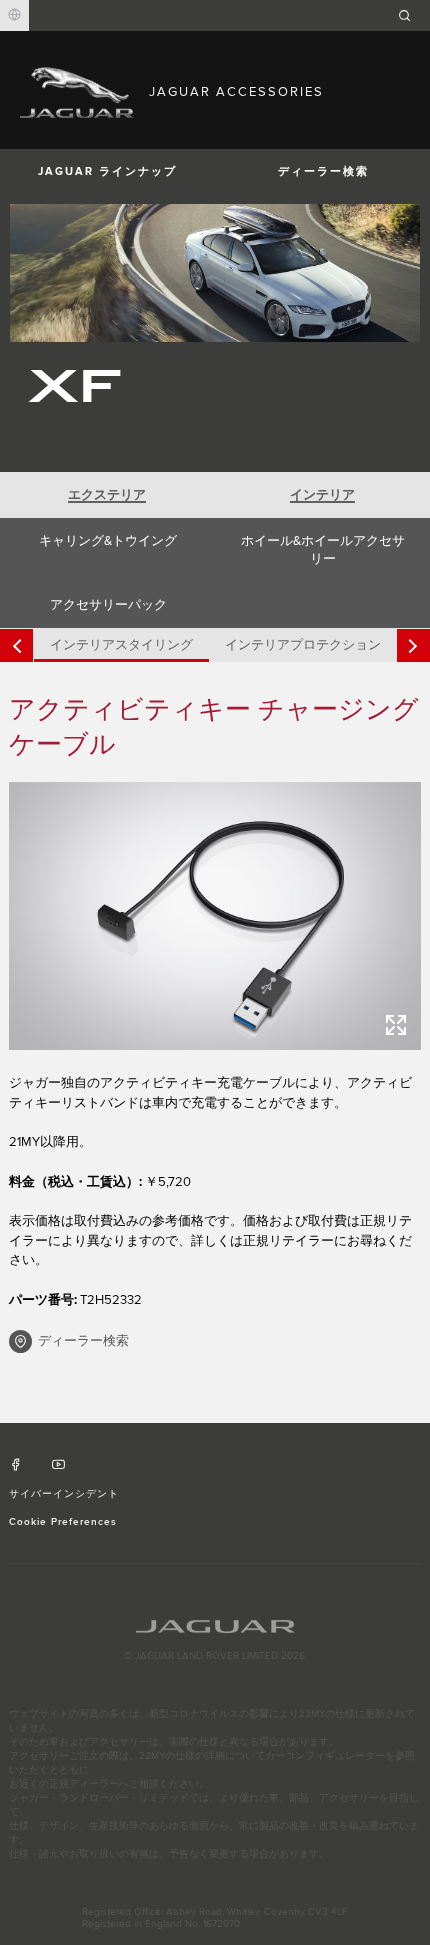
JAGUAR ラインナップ (107, 171)
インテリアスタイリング (121, 645)
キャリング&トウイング (108, 541)
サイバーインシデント (64, 1494)
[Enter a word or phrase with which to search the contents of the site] (411, 15)
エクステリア (107, 495)
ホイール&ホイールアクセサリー (323, 550)
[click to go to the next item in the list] (413, 645)
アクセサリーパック (108, 605)
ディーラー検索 (323, 171)
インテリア (322, 495)
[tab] (107, 495)
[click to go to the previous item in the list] (16, 645)
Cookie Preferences (63, 1522)
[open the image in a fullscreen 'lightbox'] (215, 916)
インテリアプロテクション (303, 645)
